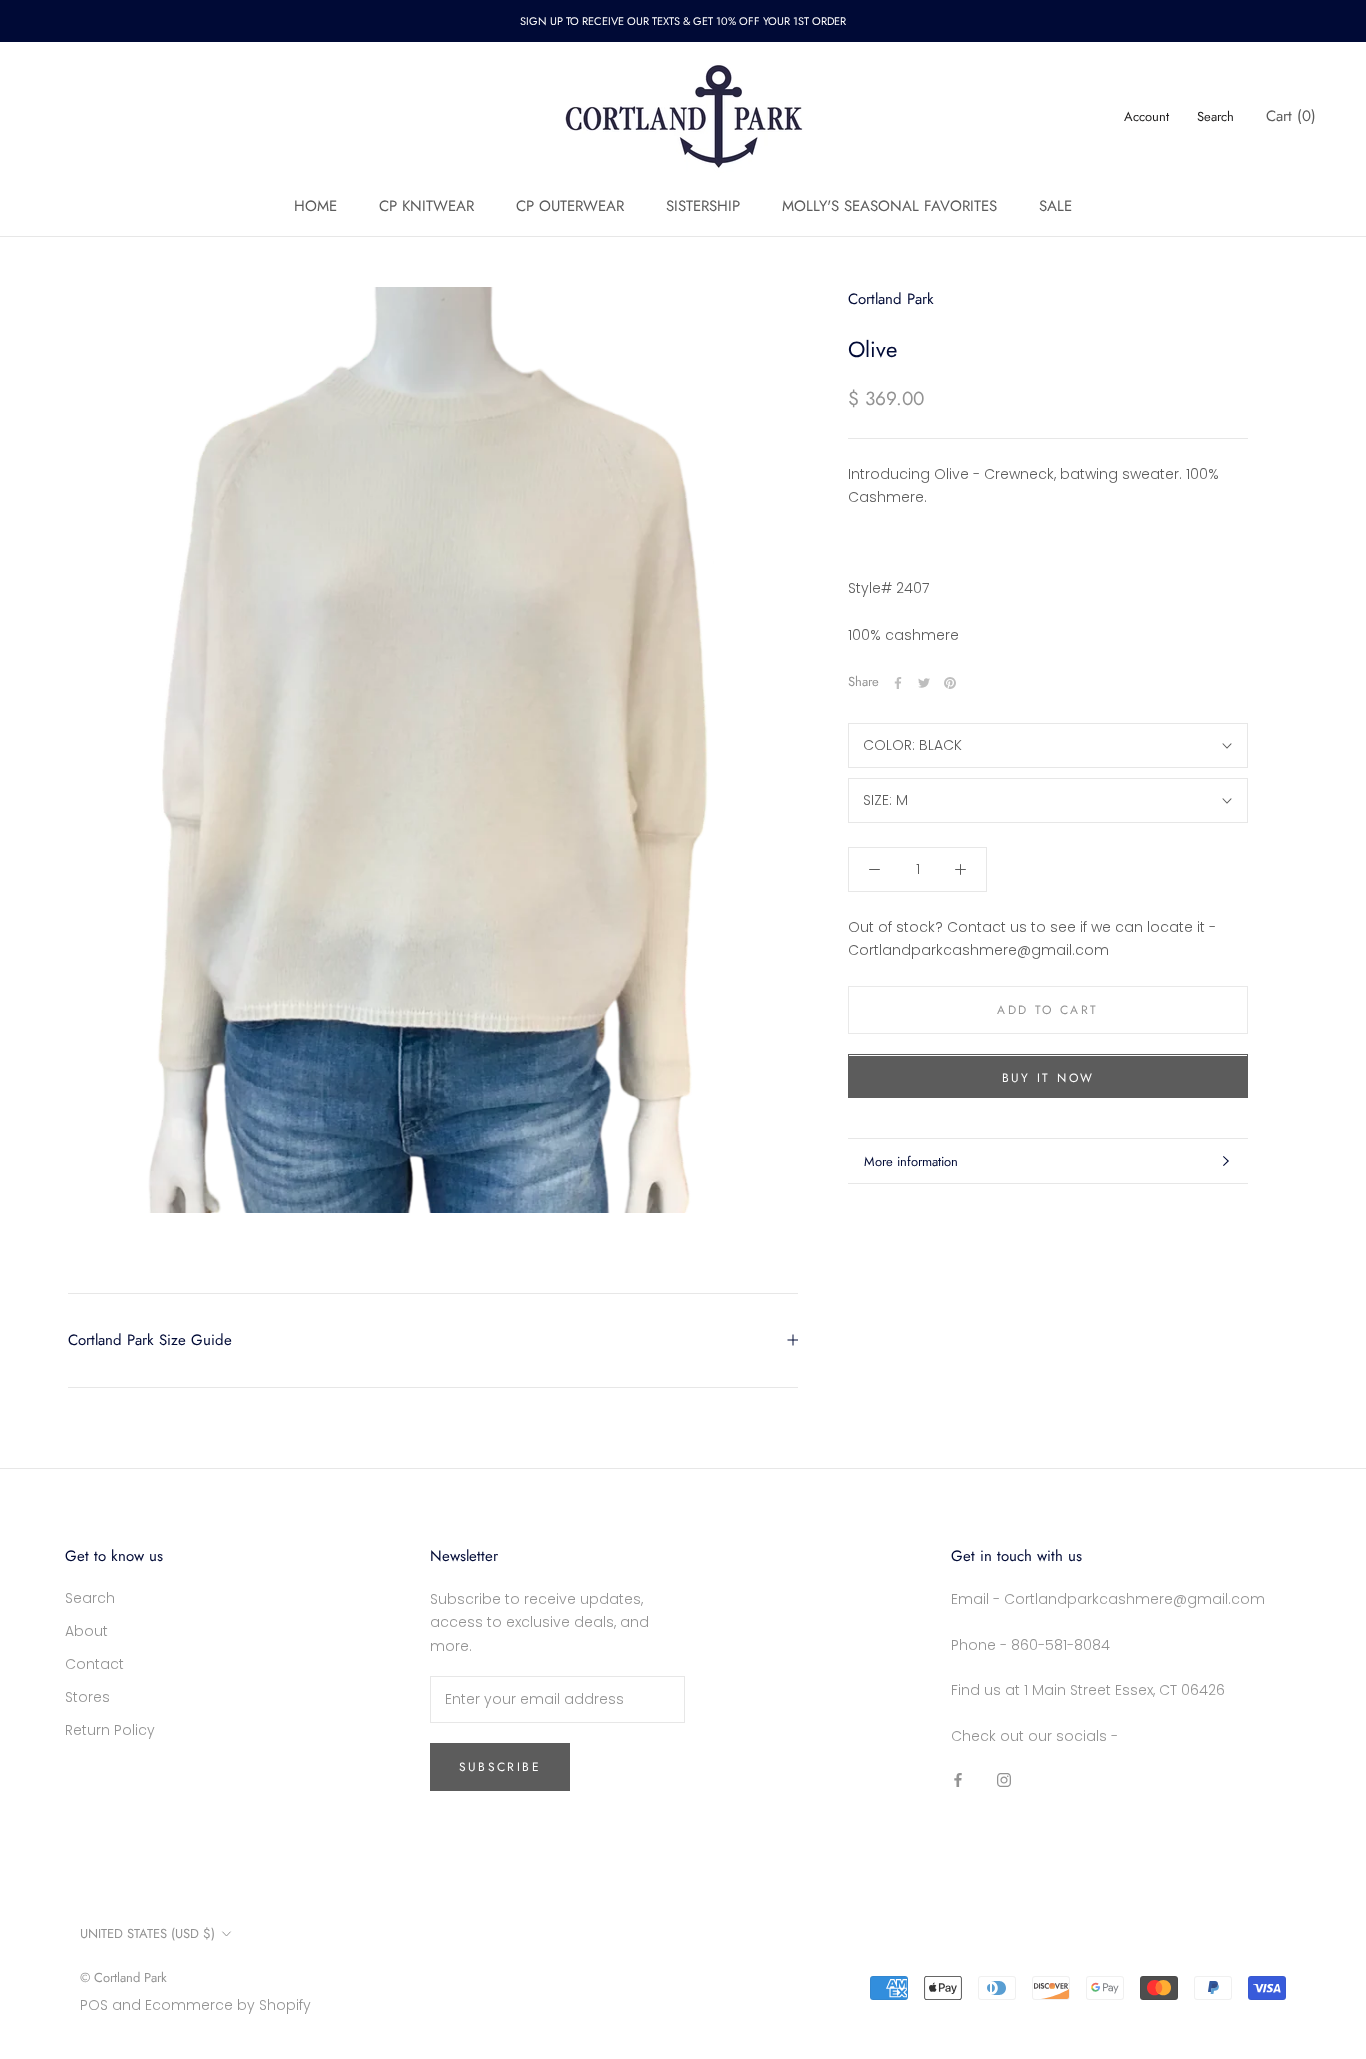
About (86, 1631)
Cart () (1291, 116)
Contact (94, 1664)
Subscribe (500, 1767)
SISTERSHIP (703, 206)
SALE (1055, 206)
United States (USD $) (147, 1933)
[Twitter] (924, 683)
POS (94, 2005)
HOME (315, 206)
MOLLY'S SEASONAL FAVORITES (889, 206)
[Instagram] (1004, 1779)
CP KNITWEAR (426, 206)
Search (1215, 116)
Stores (87, 1697)
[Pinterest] (950, 683)
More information (911, 1161)
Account (1146, 116)
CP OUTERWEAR (570, 206)
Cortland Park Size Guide (150, 1340)
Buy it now (1048, 1079)
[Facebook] (898, 683)
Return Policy (110, 1730)
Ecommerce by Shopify (228, 2005)
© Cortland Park (123, 1977)
